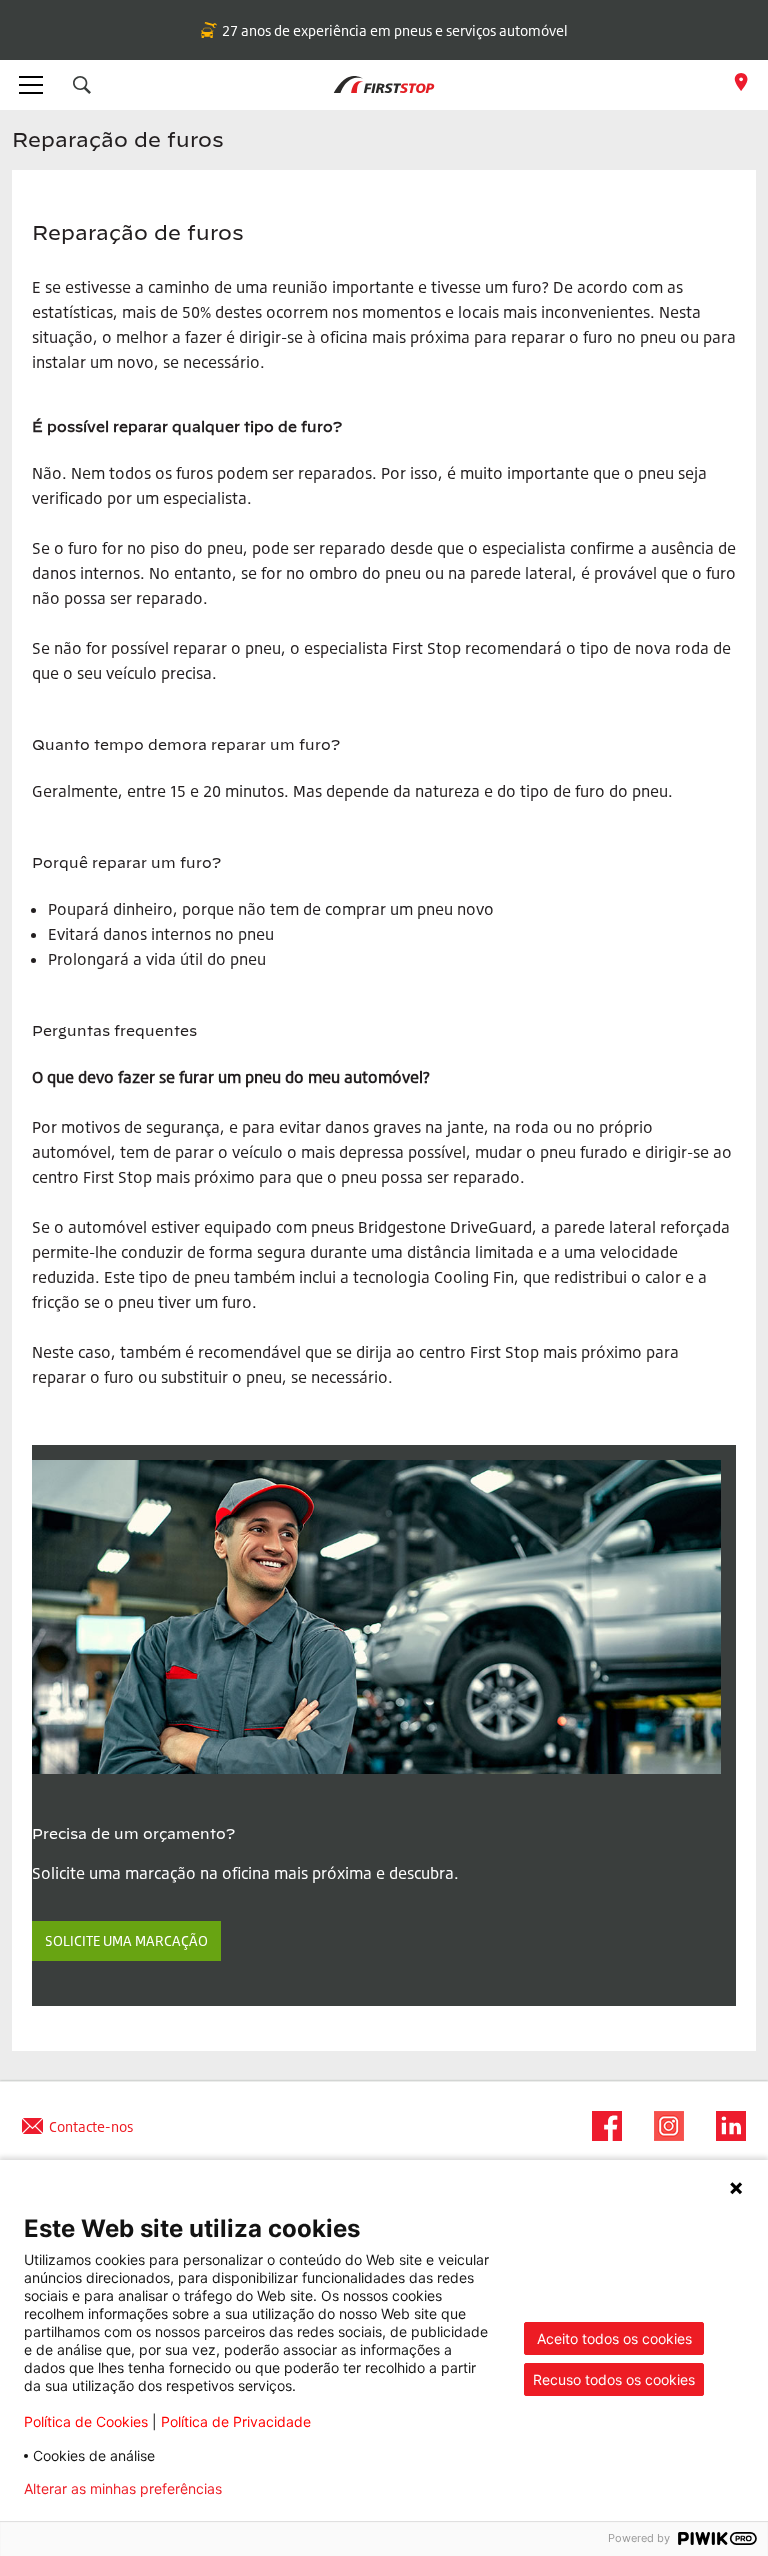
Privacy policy (300, 2489)
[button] (82, 85)
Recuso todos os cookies (614, 2379)
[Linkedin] (725, 2126)
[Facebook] (601, 2126)
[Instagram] (663, 2126)
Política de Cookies (86, 2421)
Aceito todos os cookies (614, 2338)
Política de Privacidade (236, 2421)
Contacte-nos (91, 2126)
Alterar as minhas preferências (123, 2489)
